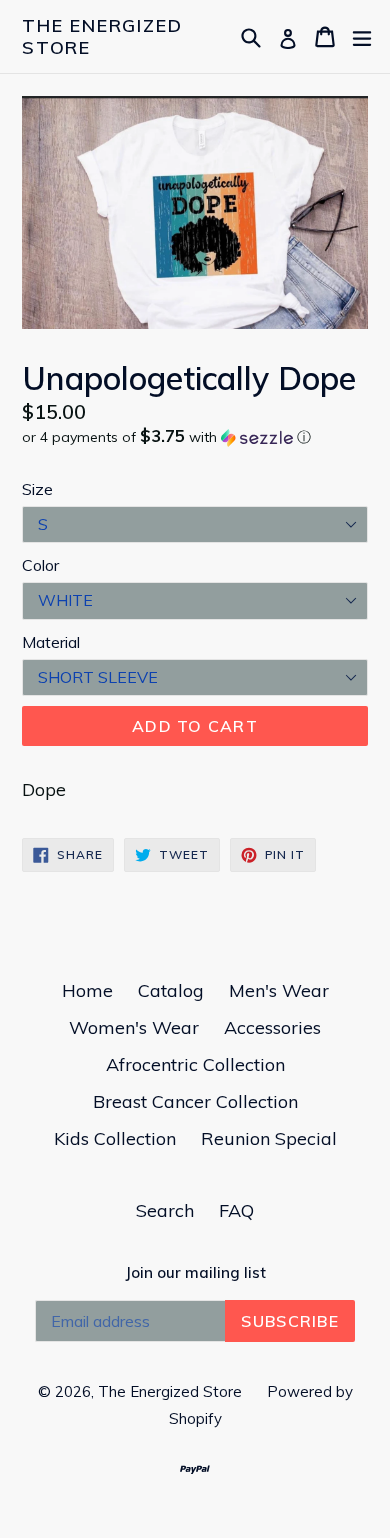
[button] (195, 437)
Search (165, 1210)
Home (87, 990)
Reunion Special (269, 1138)
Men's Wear (279, 990)
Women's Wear (134, 1027)
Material (51, 642)
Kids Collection (115, 1138)
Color (40, 565)
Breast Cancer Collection (195, 1101)
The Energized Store (102, 36)
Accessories (272, 1027)
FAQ (236, 1210)
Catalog (171, 990)
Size (37, 489)
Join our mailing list (195, 1273)
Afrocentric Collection (195, 1064)
